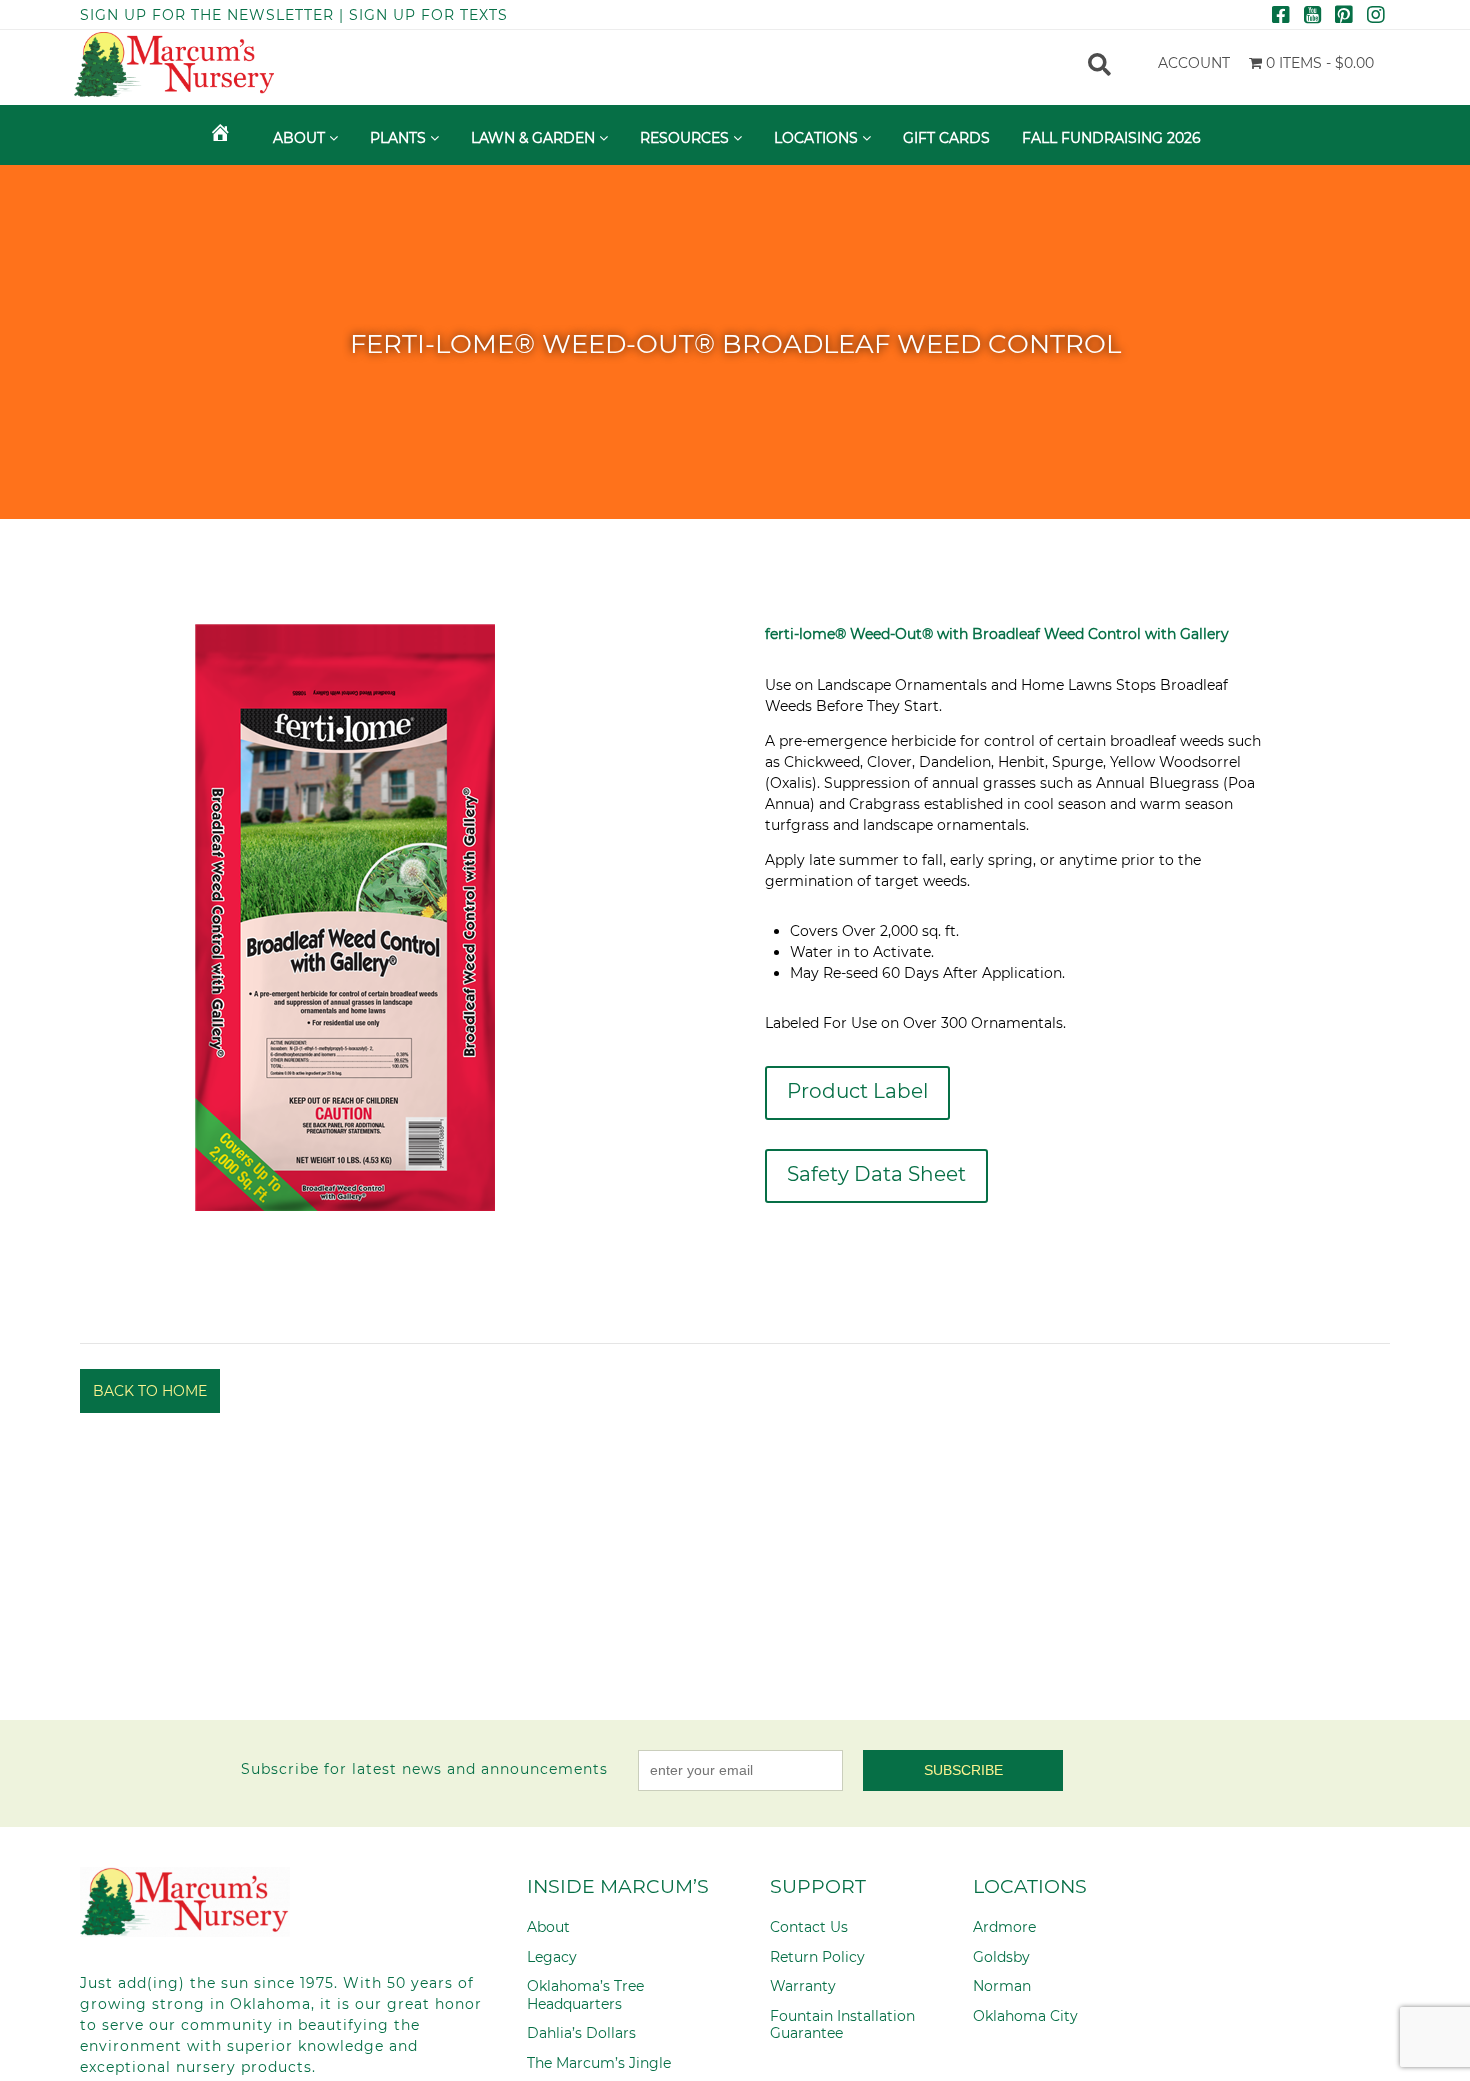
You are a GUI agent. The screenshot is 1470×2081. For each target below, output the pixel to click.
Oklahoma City (1025, 2016)
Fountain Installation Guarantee (842, 2025)
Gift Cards (946, 138)
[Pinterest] (1344, 17)
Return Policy (817, 1957)
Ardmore (1004, 1927)
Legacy (552, 1957)
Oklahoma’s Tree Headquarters (585, 1995)
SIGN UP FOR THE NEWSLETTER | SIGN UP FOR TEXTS (294, 15)
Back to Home (150, 1391)
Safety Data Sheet (876, 1174)
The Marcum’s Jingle (599, 2063)
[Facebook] (1281, 17)
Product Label (857, 1091)
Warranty (803, 1986)
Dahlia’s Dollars (581, 2033)
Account (1194, 63)
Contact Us (809, 1927)
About (548, 1927)
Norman (1002, 1986)
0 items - (1318, 63)
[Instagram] (1376, 17)
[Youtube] (1312, 17)
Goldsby (1001, 1957)
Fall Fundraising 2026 (1111, 138)
